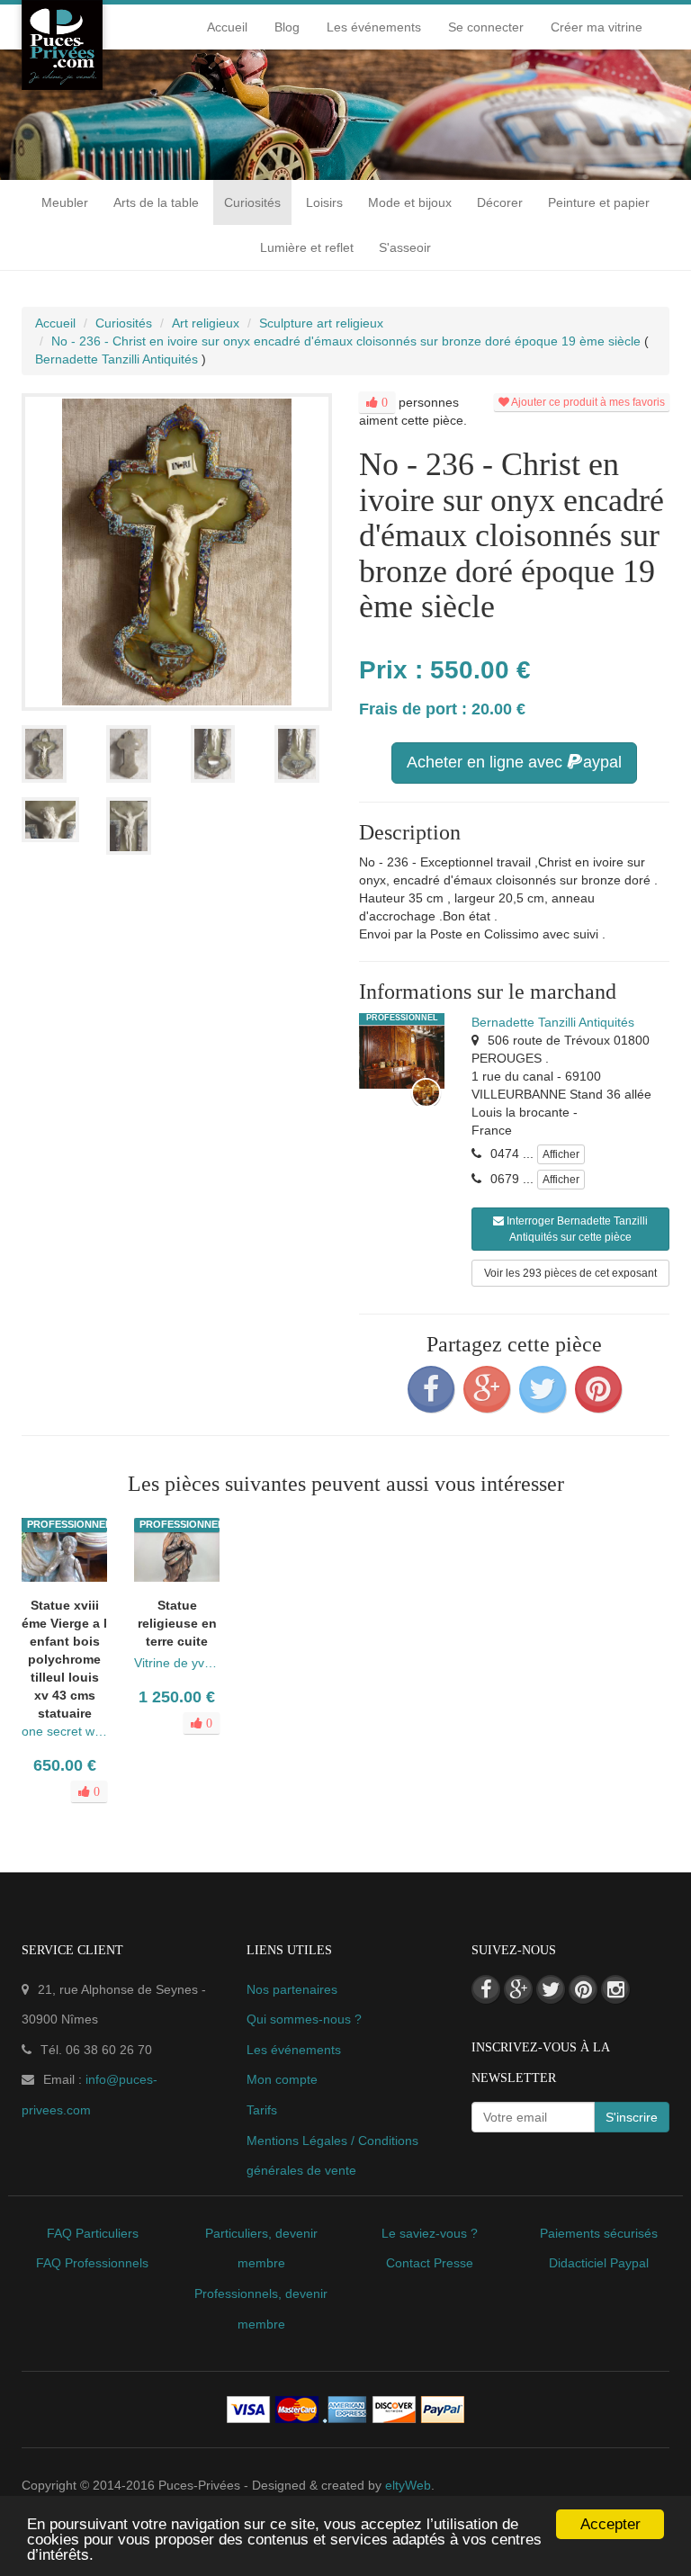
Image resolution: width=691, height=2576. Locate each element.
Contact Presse (430, 2263)
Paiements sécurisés (599, 2233)
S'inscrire (632, 2117)
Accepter (610, 2524)
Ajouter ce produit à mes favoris (587, 402)
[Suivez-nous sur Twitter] (551, 1989)
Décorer (500, 202)
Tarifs (262, 2110)
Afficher (561, 1154)
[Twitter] (543, 1389)
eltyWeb (408, 2485)
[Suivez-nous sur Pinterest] (583, 1989)
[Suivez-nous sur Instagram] (615, 1989)
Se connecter (486, 27)
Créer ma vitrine (597, 27)
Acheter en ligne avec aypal (514, 762)
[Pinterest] (598, 1389)
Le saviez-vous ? (430, 2233)
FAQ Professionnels (92, 2263)
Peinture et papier (599, 202)
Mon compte (282, 2079)
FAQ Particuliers (93, 2233)
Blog (287, 27)
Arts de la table (156, 202)
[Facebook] (431, 1389)
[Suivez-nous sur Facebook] (486, 1989)
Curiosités (252, 202)
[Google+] (487, 1389)
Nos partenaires (292, 1989)
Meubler (65, 202)
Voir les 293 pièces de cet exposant (570, 1273)
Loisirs (324, 202)
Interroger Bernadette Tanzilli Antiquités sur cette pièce (576, 1229)
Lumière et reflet (307, 247)
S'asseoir (405, 247)
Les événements (374, 27)
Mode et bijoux (410, 202)
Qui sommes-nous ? (304, 2019)
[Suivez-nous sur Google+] (518, 1989)
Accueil (227, 27)
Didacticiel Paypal (599, 2263)
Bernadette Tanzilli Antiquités (553, 1022)
